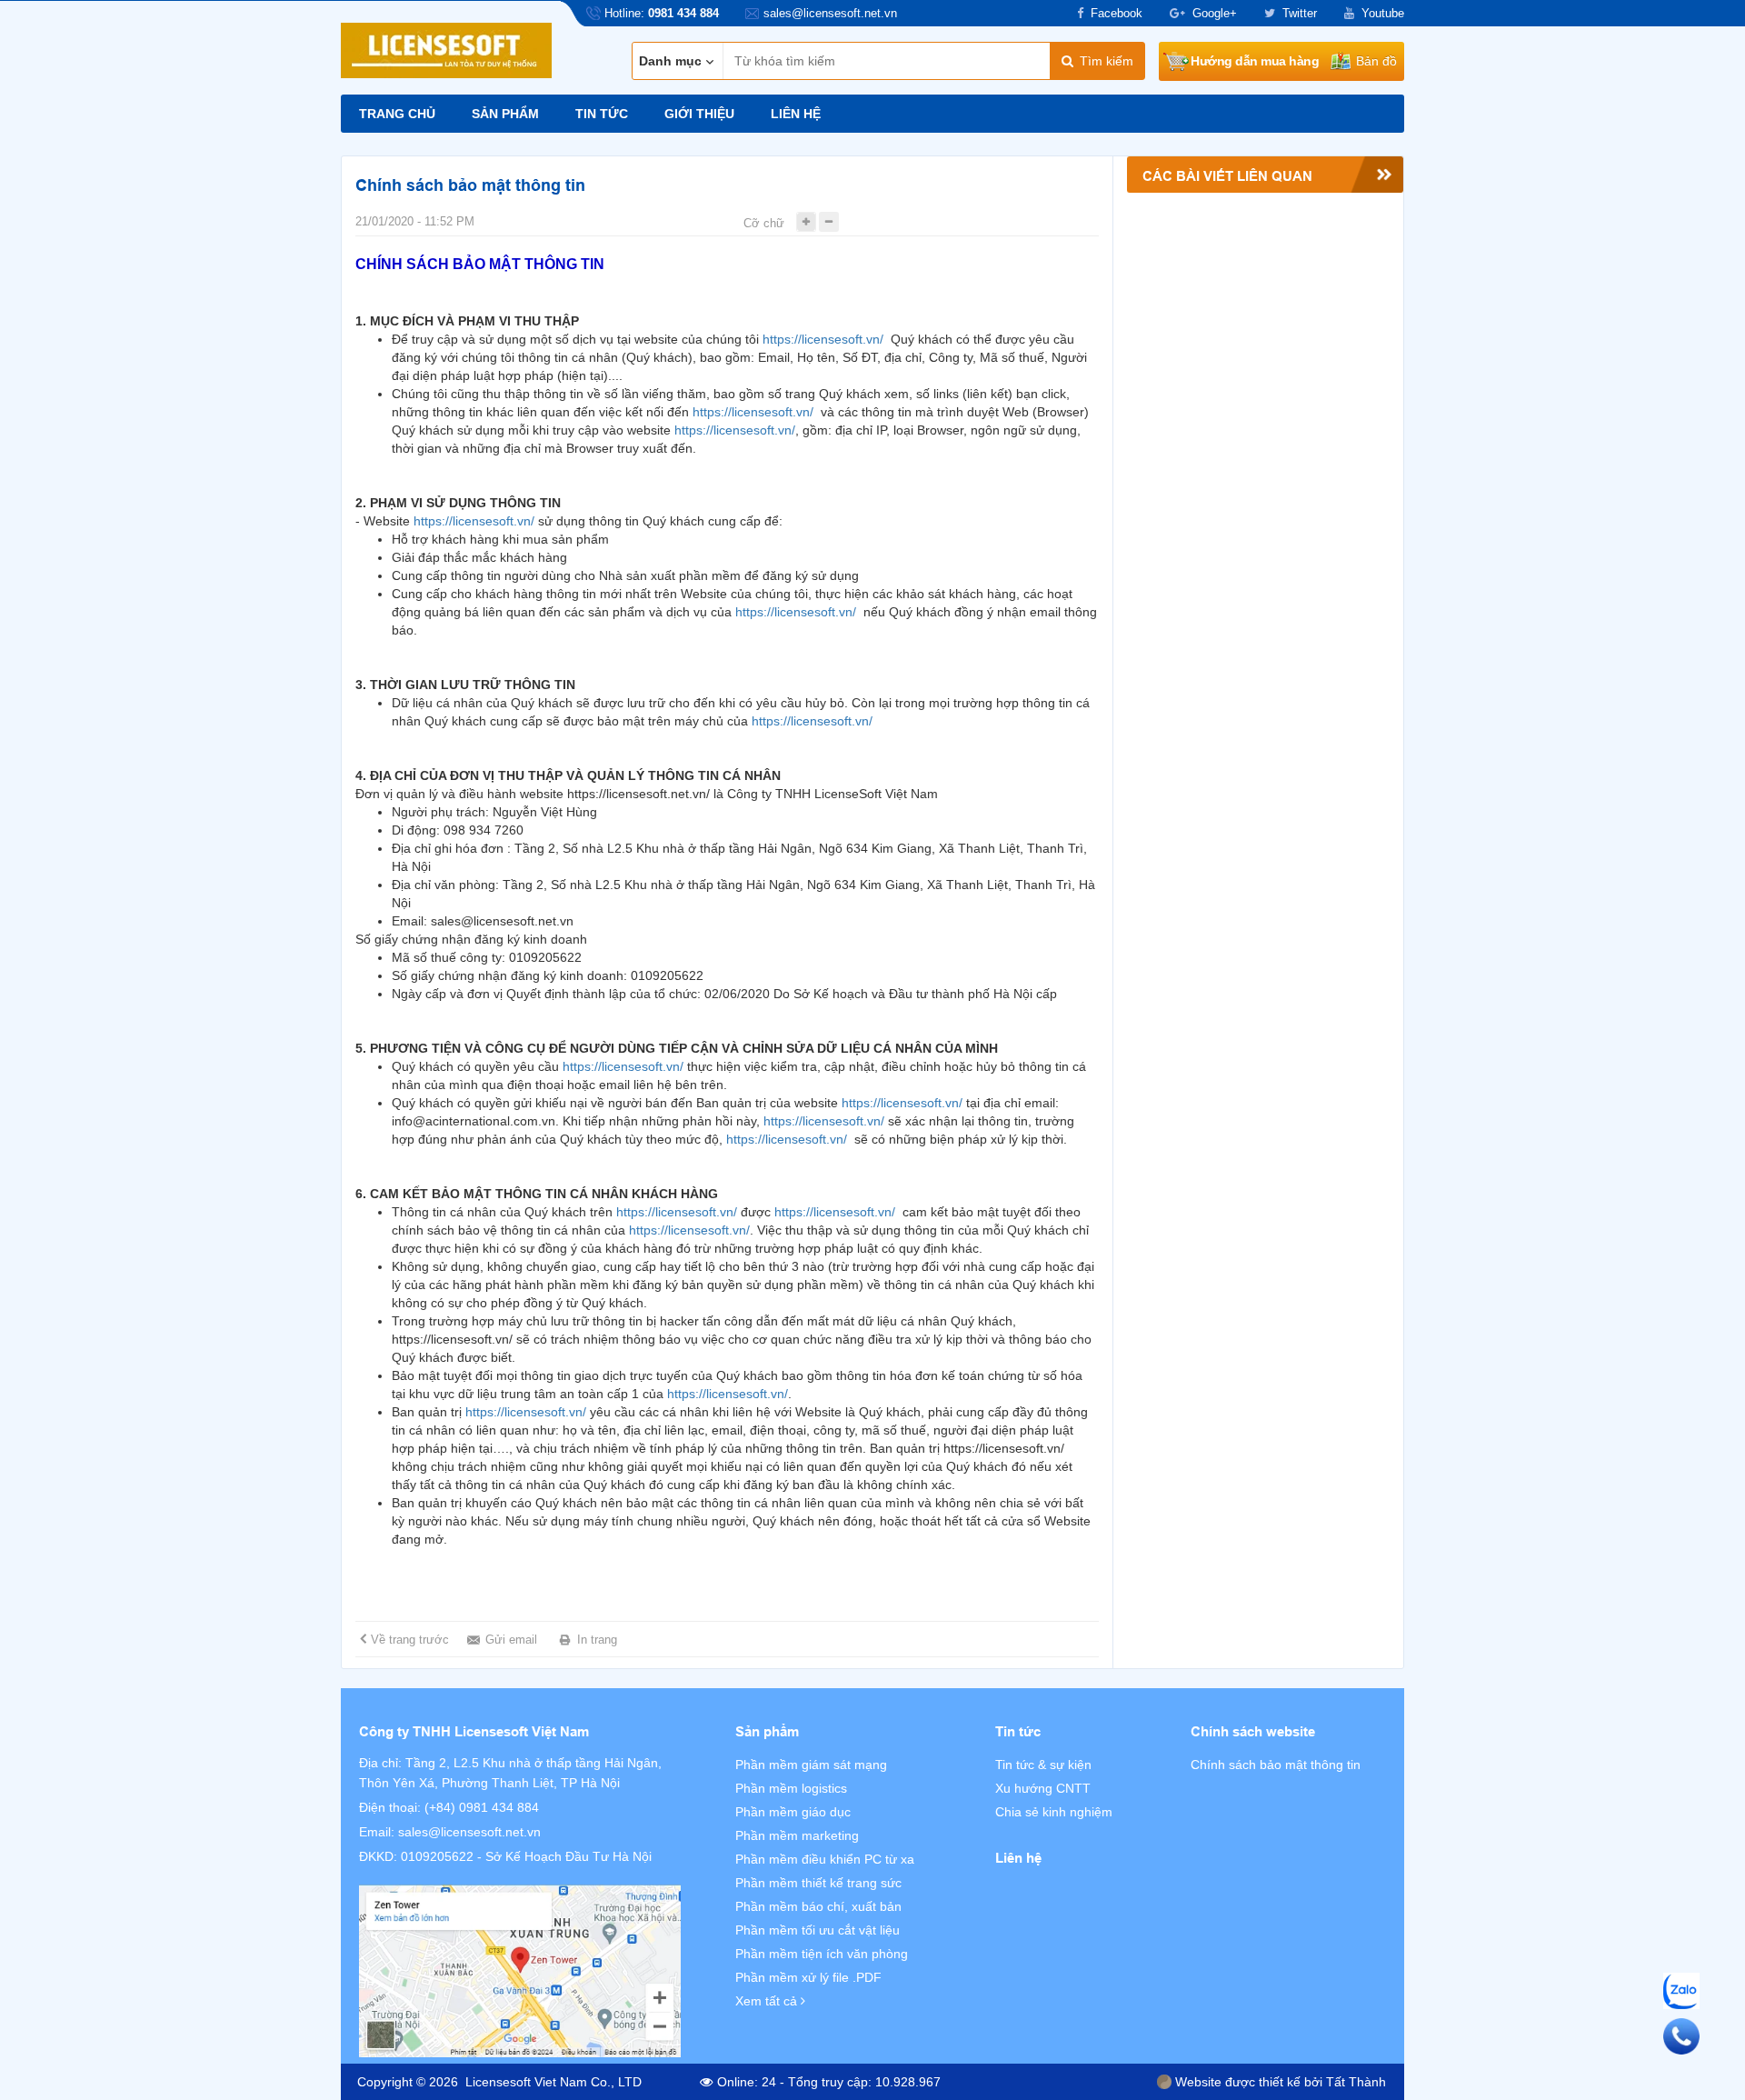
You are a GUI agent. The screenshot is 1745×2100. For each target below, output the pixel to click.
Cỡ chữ (764, 223)
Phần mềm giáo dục (793, 1812)
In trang (597, 1640)
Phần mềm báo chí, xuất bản (818, 1906)
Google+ (1215, 13)
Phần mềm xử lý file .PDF (808, 1977)
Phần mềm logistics (791, 1788)
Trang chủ (397, 114)
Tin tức (602, 114)
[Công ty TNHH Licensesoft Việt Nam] (520, 1971)
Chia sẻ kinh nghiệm (1054, 1812)
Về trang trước (410, 1640)
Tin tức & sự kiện (1043, 1765)
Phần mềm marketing (797, 1835)
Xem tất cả (768, 2001)
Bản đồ (1376, 61)
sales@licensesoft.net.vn (469, 1832)
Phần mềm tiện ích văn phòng (822, 1954)
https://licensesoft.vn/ (823, 339)
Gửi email (511, 1640)
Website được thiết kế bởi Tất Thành (1279, 2082)
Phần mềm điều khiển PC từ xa (825, 1859)
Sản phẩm (505, 114)
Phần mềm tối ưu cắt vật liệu (818, 1930)
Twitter (1300, 13)
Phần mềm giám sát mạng (811, 1765)
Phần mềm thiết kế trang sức (818, 1883)
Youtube (1383, 13)
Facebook (1117, 13)
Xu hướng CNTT (1043, 1788)
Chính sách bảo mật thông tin (1276, 1765)
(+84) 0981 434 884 (482, 1807)
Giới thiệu (699, 114)
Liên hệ (796, 114)
